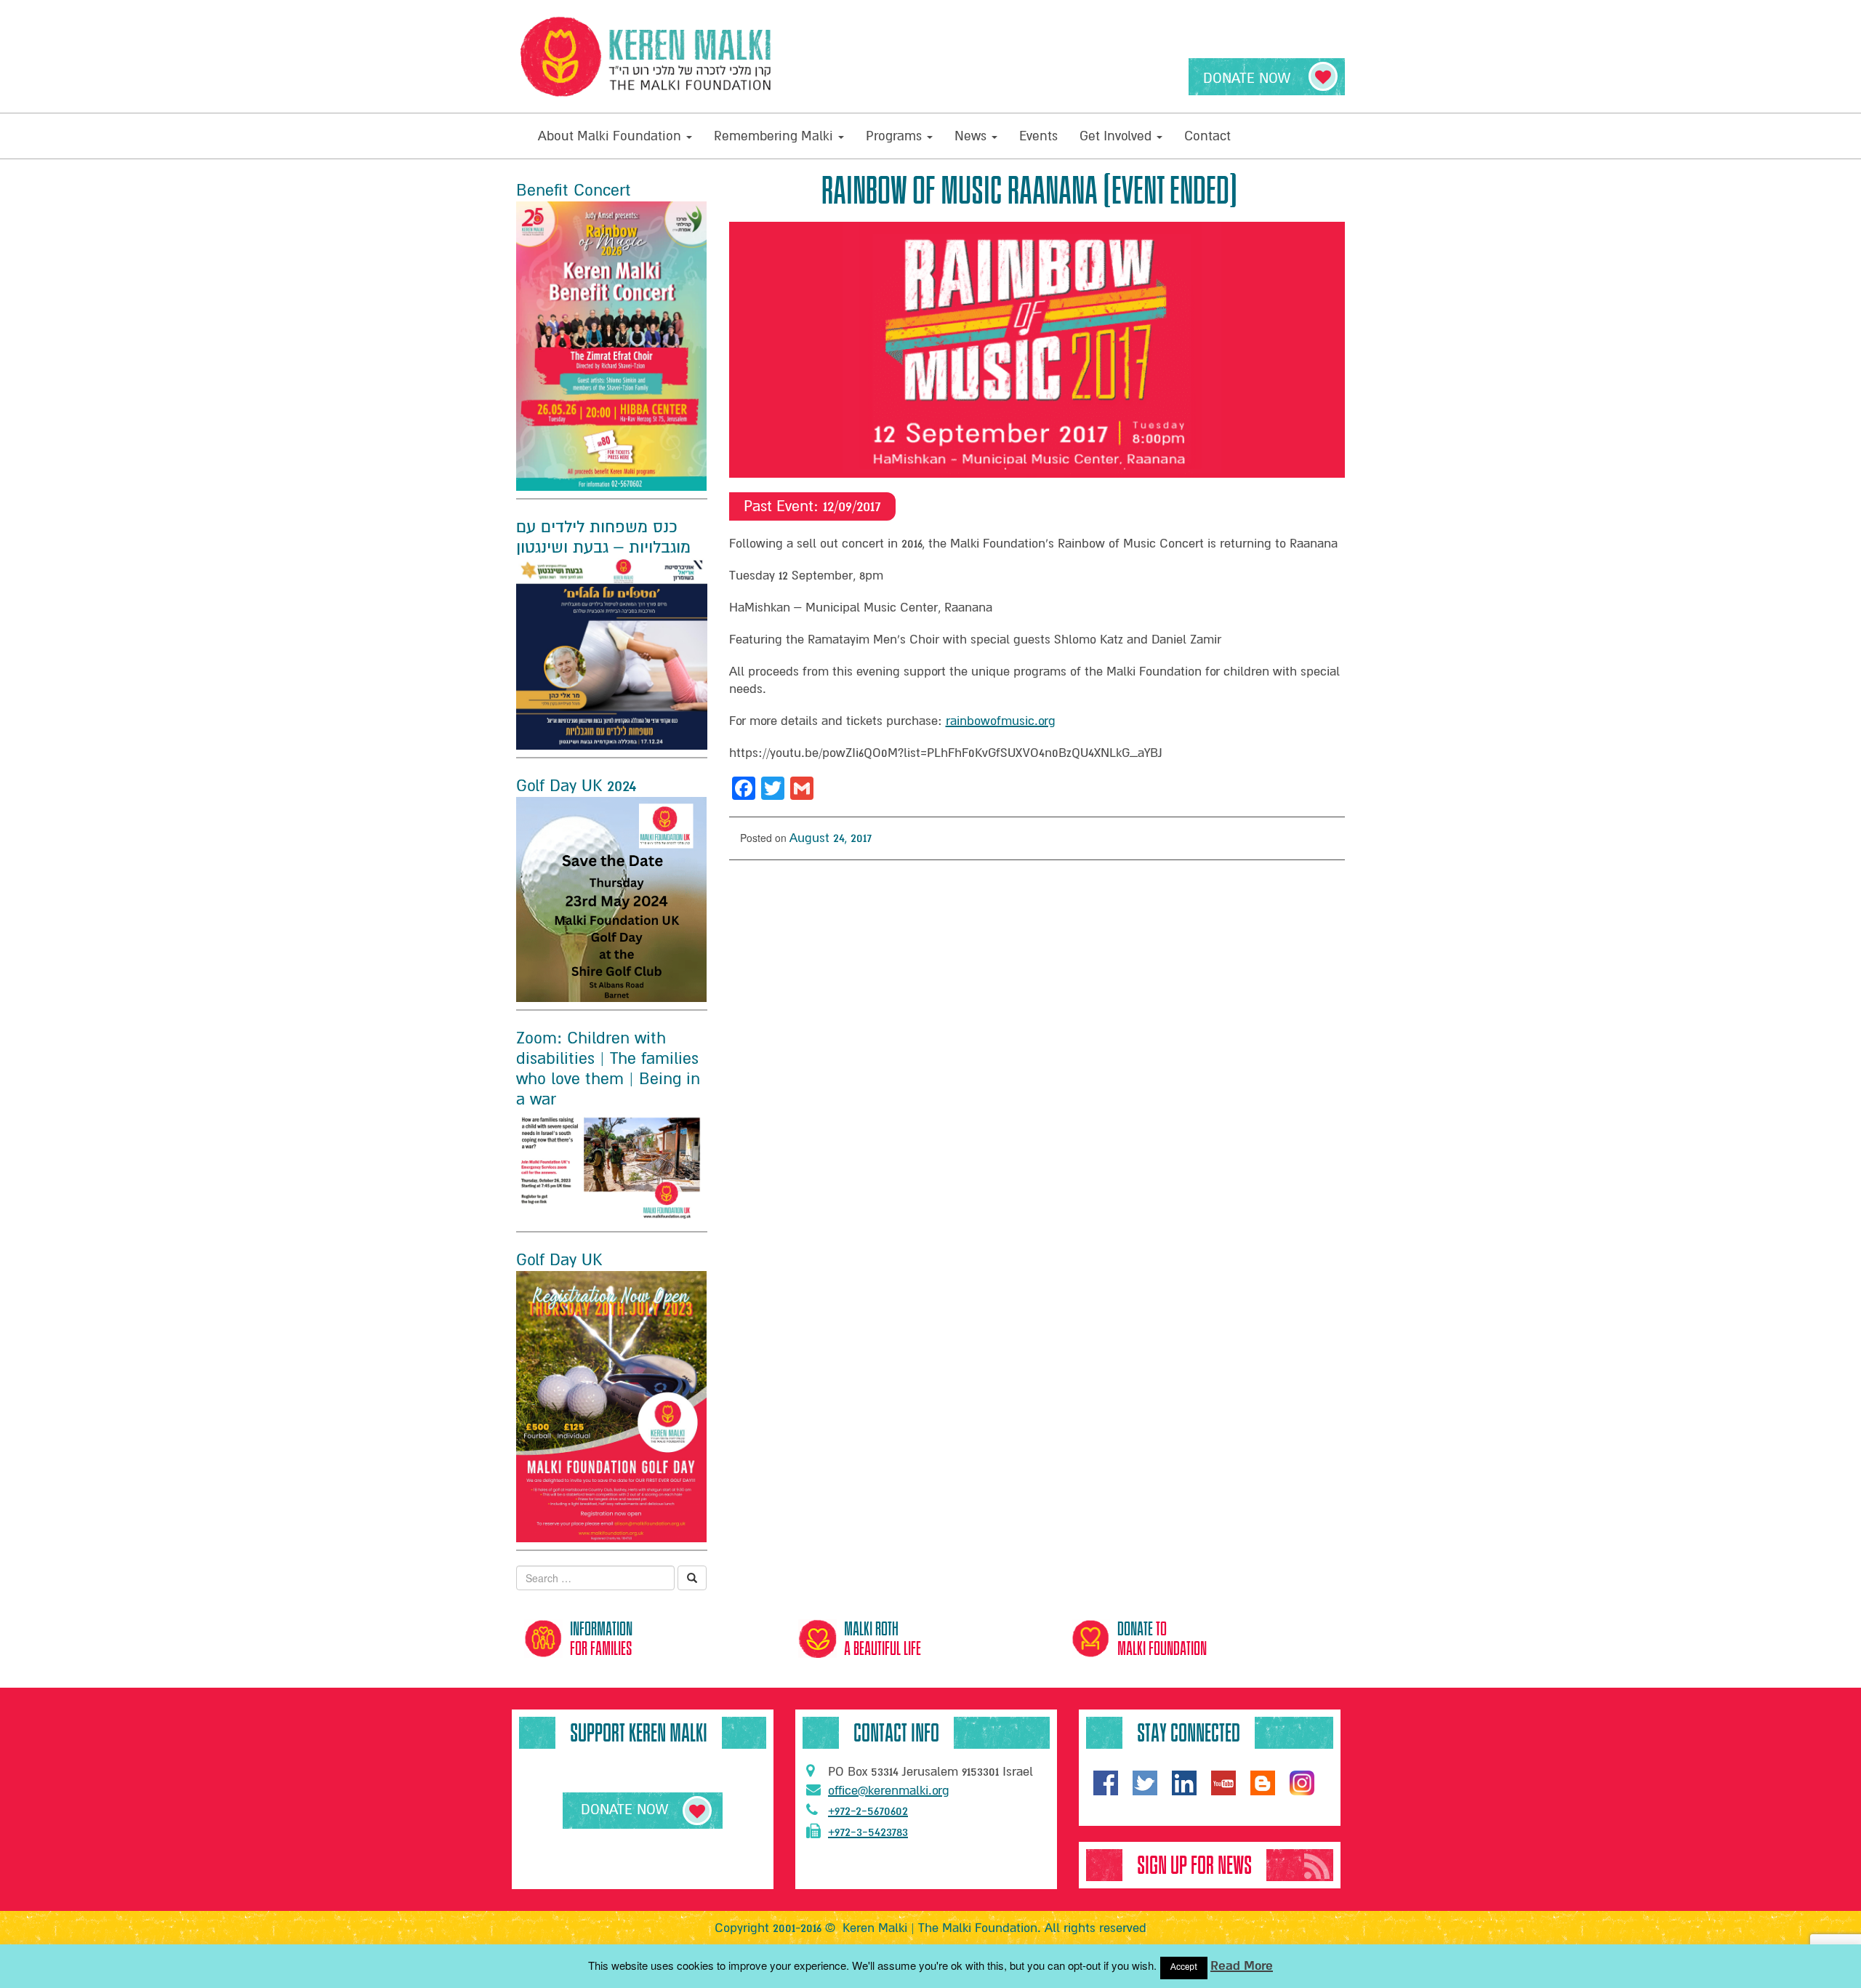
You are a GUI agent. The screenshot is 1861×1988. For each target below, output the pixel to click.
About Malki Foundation (611, 136)
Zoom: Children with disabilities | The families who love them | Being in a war (608, 1069)
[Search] (692, 1578)
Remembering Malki (775, 136)
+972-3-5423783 (868, 1832)
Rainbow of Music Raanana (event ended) (1030, 191)
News (972, 136)
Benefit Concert (574, 191)
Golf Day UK (559, 1260)
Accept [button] (1184, 1967)
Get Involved (1117, 136)
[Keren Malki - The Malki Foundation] (647, 56)
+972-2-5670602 (868, 1811)
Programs (896, 136)
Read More (1242, 1966)
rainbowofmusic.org (1001, 721)
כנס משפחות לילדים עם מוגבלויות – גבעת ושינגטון (603, 537)
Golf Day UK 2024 (576, 786)
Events (1038, 136)
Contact (1207, 136)
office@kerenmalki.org (889, 1791)
